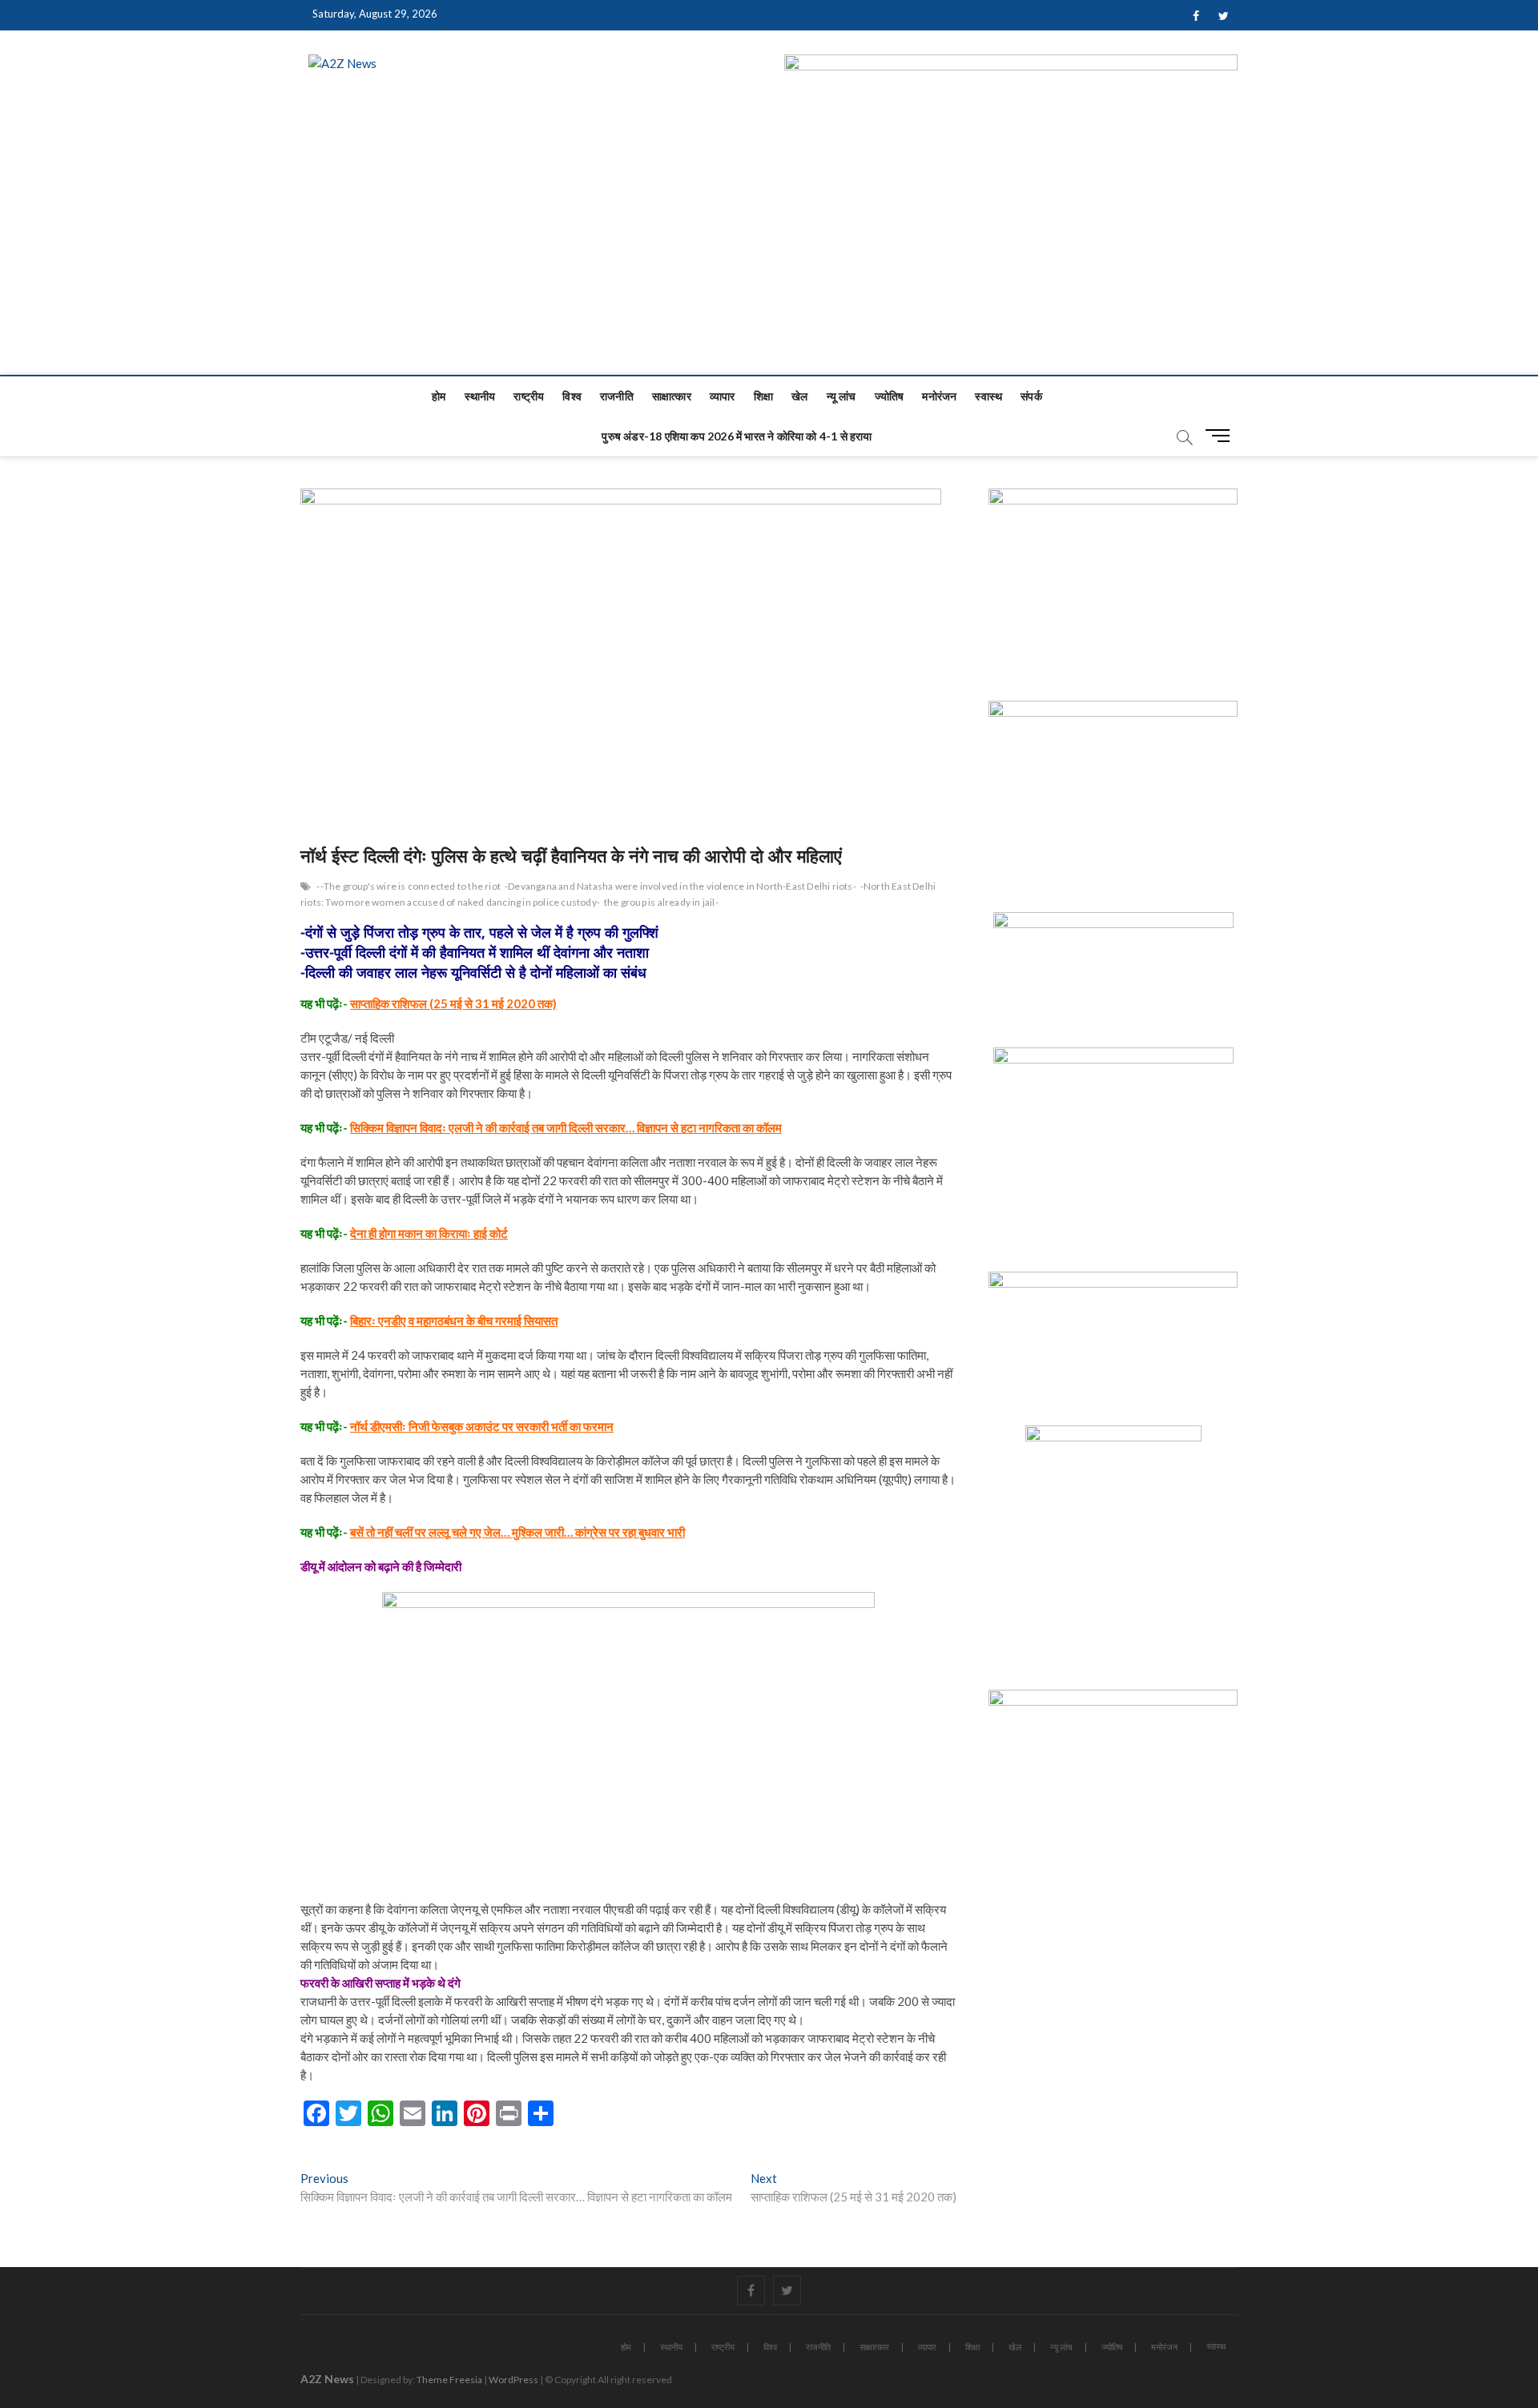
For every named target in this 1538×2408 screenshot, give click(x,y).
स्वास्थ (988, 396)
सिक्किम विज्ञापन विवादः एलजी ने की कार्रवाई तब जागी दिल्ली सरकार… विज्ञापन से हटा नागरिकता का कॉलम (566, 1128)
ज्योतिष (890, 396)
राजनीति (617, 396)
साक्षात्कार (672, 396)
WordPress (513, 2380)
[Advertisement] (769, 255)
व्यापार (723, 396)
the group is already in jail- (661, 902)
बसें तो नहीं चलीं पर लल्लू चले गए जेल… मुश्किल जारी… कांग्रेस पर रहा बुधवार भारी (517, 1532)
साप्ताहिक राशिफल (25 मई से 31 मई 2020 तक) (453, 1003)
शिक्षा (763, 396)
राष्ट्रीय (529, 396)
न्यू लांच (841, 396)
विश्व (572, 396)
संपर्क (1031, 396)
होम (439, 396)
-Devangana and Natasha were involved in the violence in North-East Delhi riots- (680, 886)
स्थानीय (480, 396)
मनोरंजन (939, 396)
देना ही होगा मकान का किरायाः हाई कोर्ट (429, 1233)
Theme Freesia (449, 2380)
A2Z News (327, 2379)
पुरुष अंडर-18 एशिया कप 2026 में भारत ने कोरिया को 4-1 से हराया (737, 436)
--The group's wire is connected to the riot (409, 886)
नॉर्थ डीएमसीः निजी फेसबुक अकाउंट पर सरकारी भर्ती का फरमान (482, 1426)
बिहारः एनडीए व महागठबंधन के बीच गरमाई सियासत (454, 1321)
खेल (799, 396)
